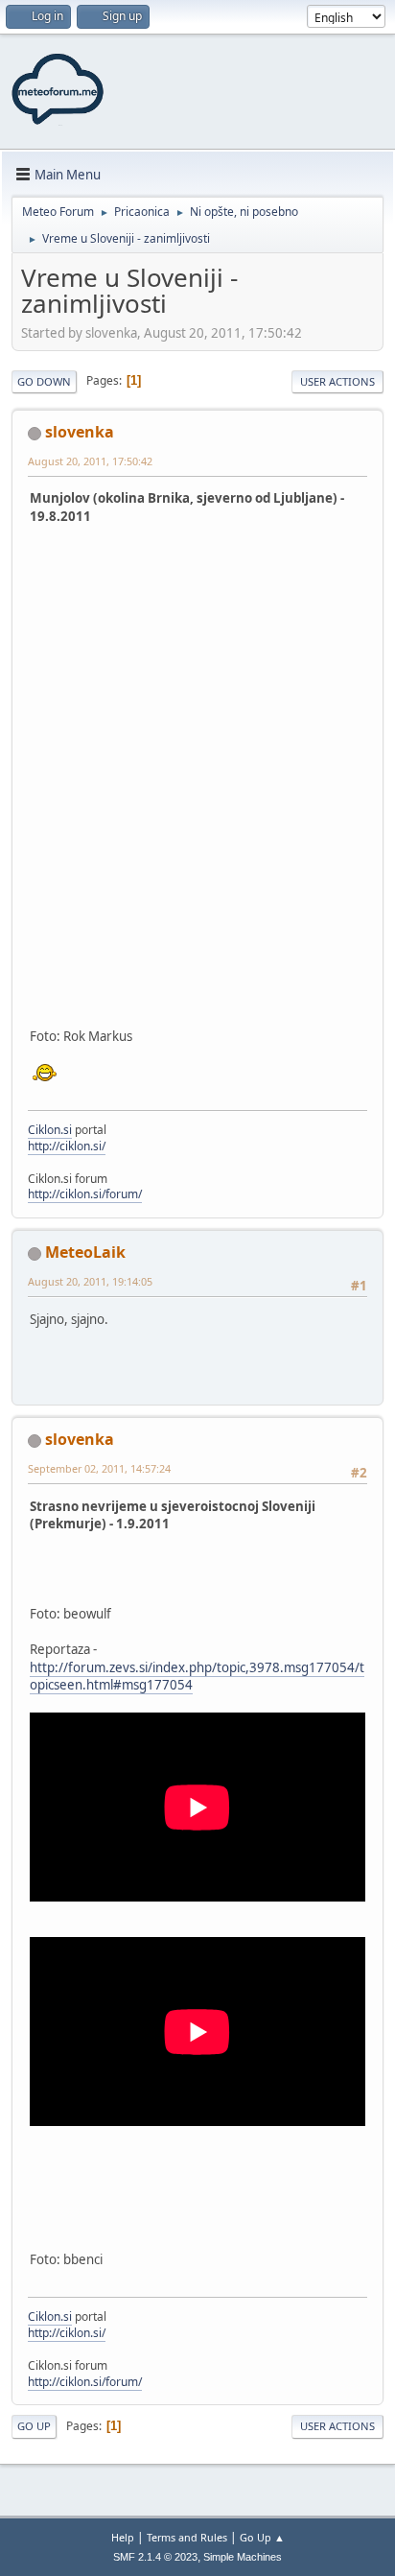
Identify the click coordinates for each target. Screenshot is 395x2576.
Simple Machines (243, 2557)
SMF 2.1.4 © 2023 (155, 2557)
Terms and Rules (187, 2537)
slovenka (80, 432)
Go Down (44, 381)
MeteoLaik (85, 1252)
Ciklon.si (50, 1130)
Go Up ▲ (262, 2537)
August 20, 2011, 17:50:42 (90, 461)
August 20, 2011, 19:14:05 (90, 1281)
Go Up (34, 2426)
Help (123, 2537)
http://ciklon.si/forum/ (85, 1194)
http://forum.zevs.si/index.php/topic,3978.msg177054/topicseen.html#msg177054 (197, 1677)
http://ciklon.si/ (67, 1146)
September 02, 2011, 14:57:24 (99, 1468)
